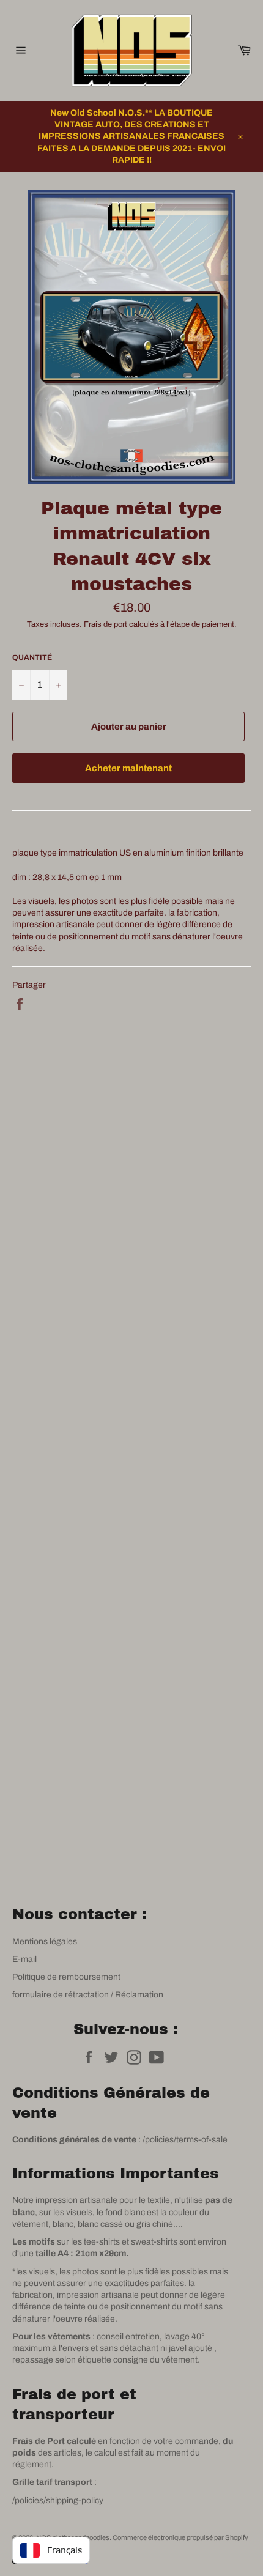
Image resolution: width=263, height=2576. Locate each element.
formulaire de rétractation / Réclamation (88, 1995)
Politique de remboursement (66, 1977)
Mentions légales (45, 1941)
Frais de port (106, 624)
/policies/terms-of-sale (185, 2140)
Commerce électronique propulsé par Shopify (180, 2537)
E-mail (24, 1959)
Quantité (32, 657)
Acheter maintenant (128, 768)
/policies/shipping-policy (58, 2500)
